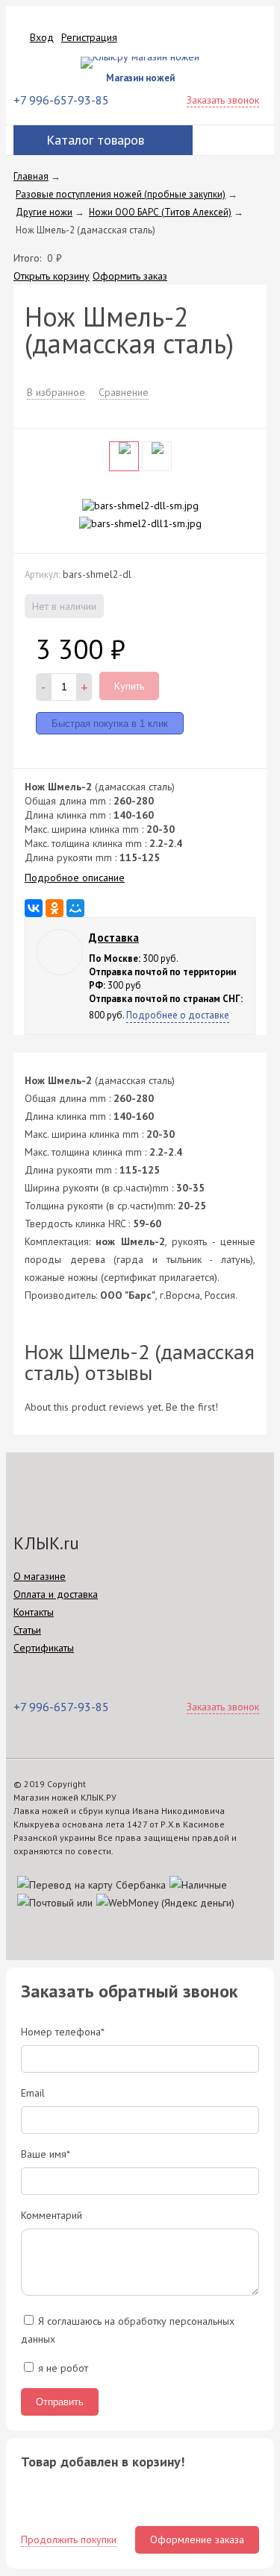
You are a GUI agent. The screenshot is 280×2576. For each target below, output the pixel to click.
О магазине (40, 1576)
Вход (42, 37)
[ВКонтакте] (34, 908)
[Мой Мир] (75, 908)
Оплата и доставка (56, 1594)
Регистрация (89, 37)
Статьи (27, 1630)
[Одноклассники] (55, 908)
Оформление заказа (197, 2539)
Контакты (34, 1612)
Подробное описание (75, 878)
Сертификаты (44, 1648)
